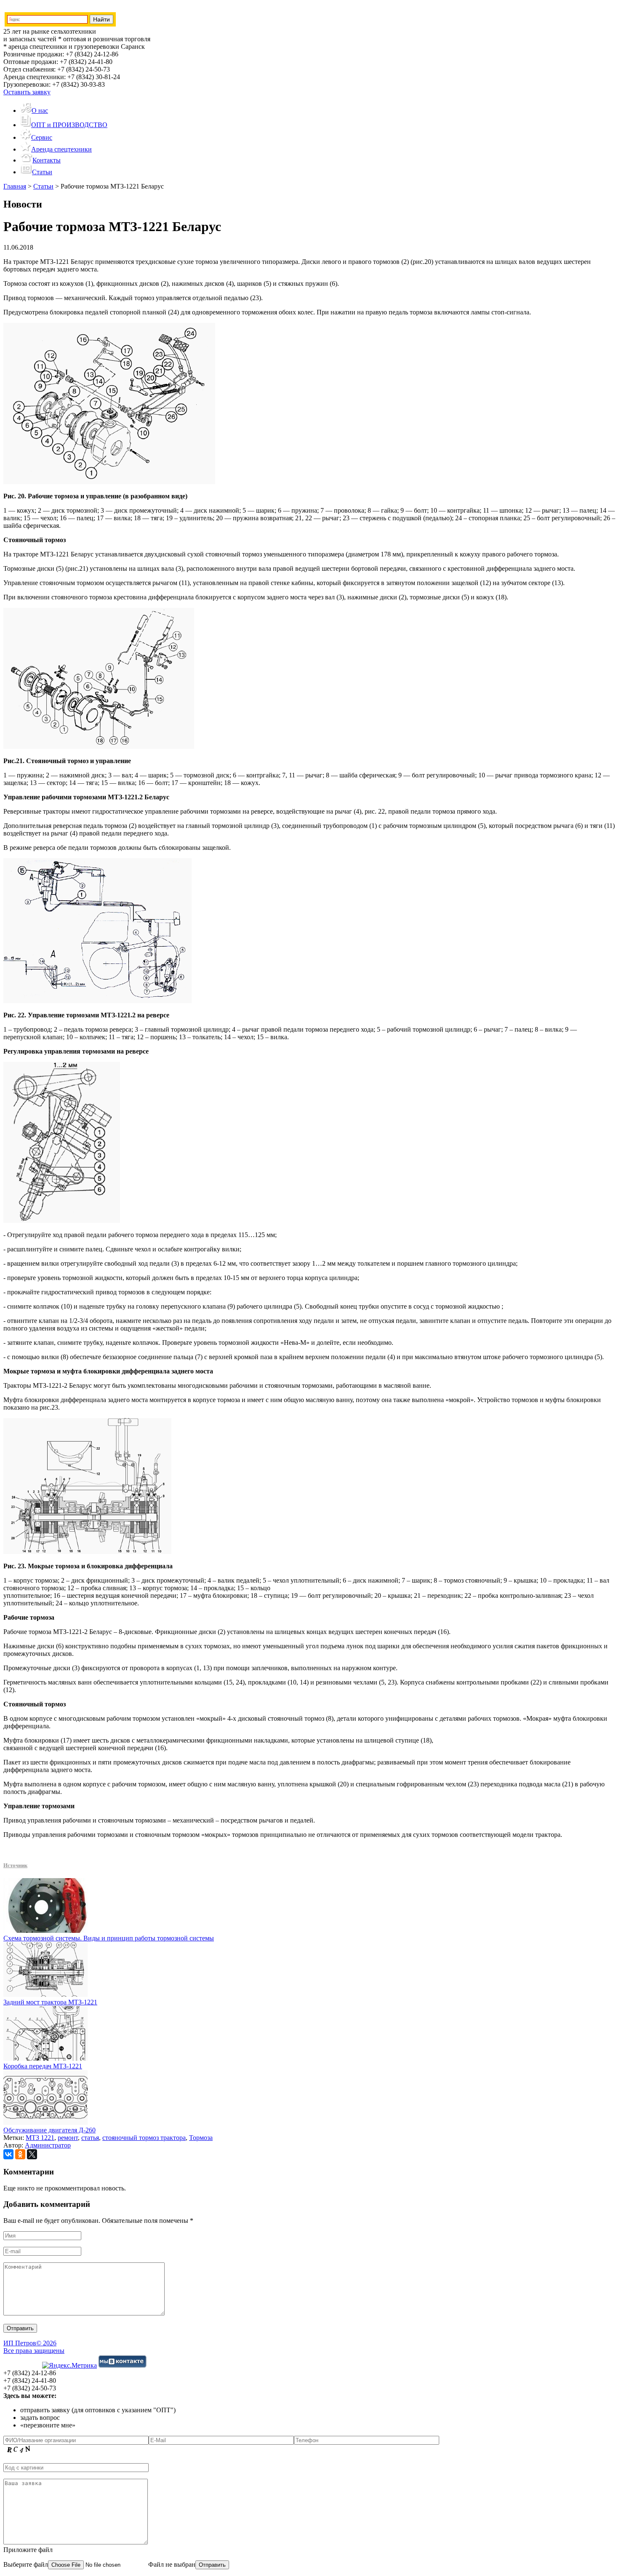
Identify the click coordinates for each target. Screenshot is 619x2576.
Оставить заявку (27, 92)
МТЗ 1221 (40, 2138)
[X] (32, 2154)
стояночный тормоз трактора (144, 2138)
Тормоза (201, 2138)
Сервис (42, 137)
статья (90, 2138)
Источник (15, 1865)
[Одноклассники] (20, 2154)
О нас (40, 110)
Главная (15, 186)
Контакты (47, 160)
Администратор (48, 2145)
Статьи (42, 172)
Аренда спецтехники (61, 149)
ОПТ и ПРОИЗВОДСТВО (69, 125)
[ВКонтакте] (8, 2154)
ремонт (68, 2138)
